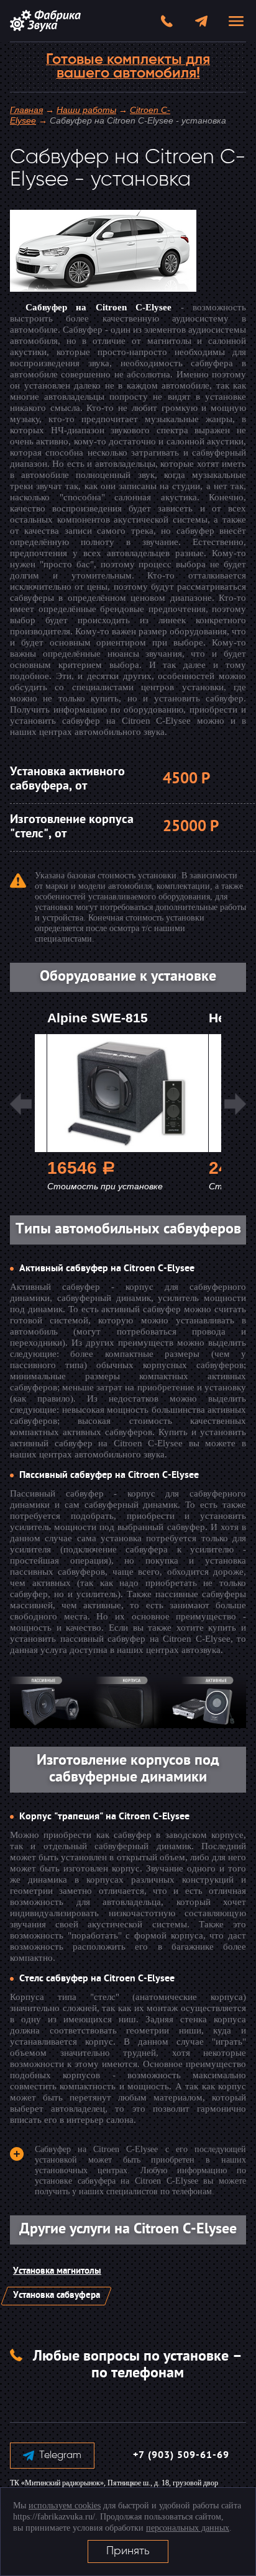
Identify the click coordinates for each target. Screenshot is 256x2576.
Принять (128, 2551)
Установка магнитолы (57, 2272)
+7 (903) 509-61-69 (181, 2456)
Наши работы (86, 110)
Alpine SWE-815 (98, 1018)
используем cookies (65, 2506)
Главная (26, 110)
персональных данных (188, 2528)
